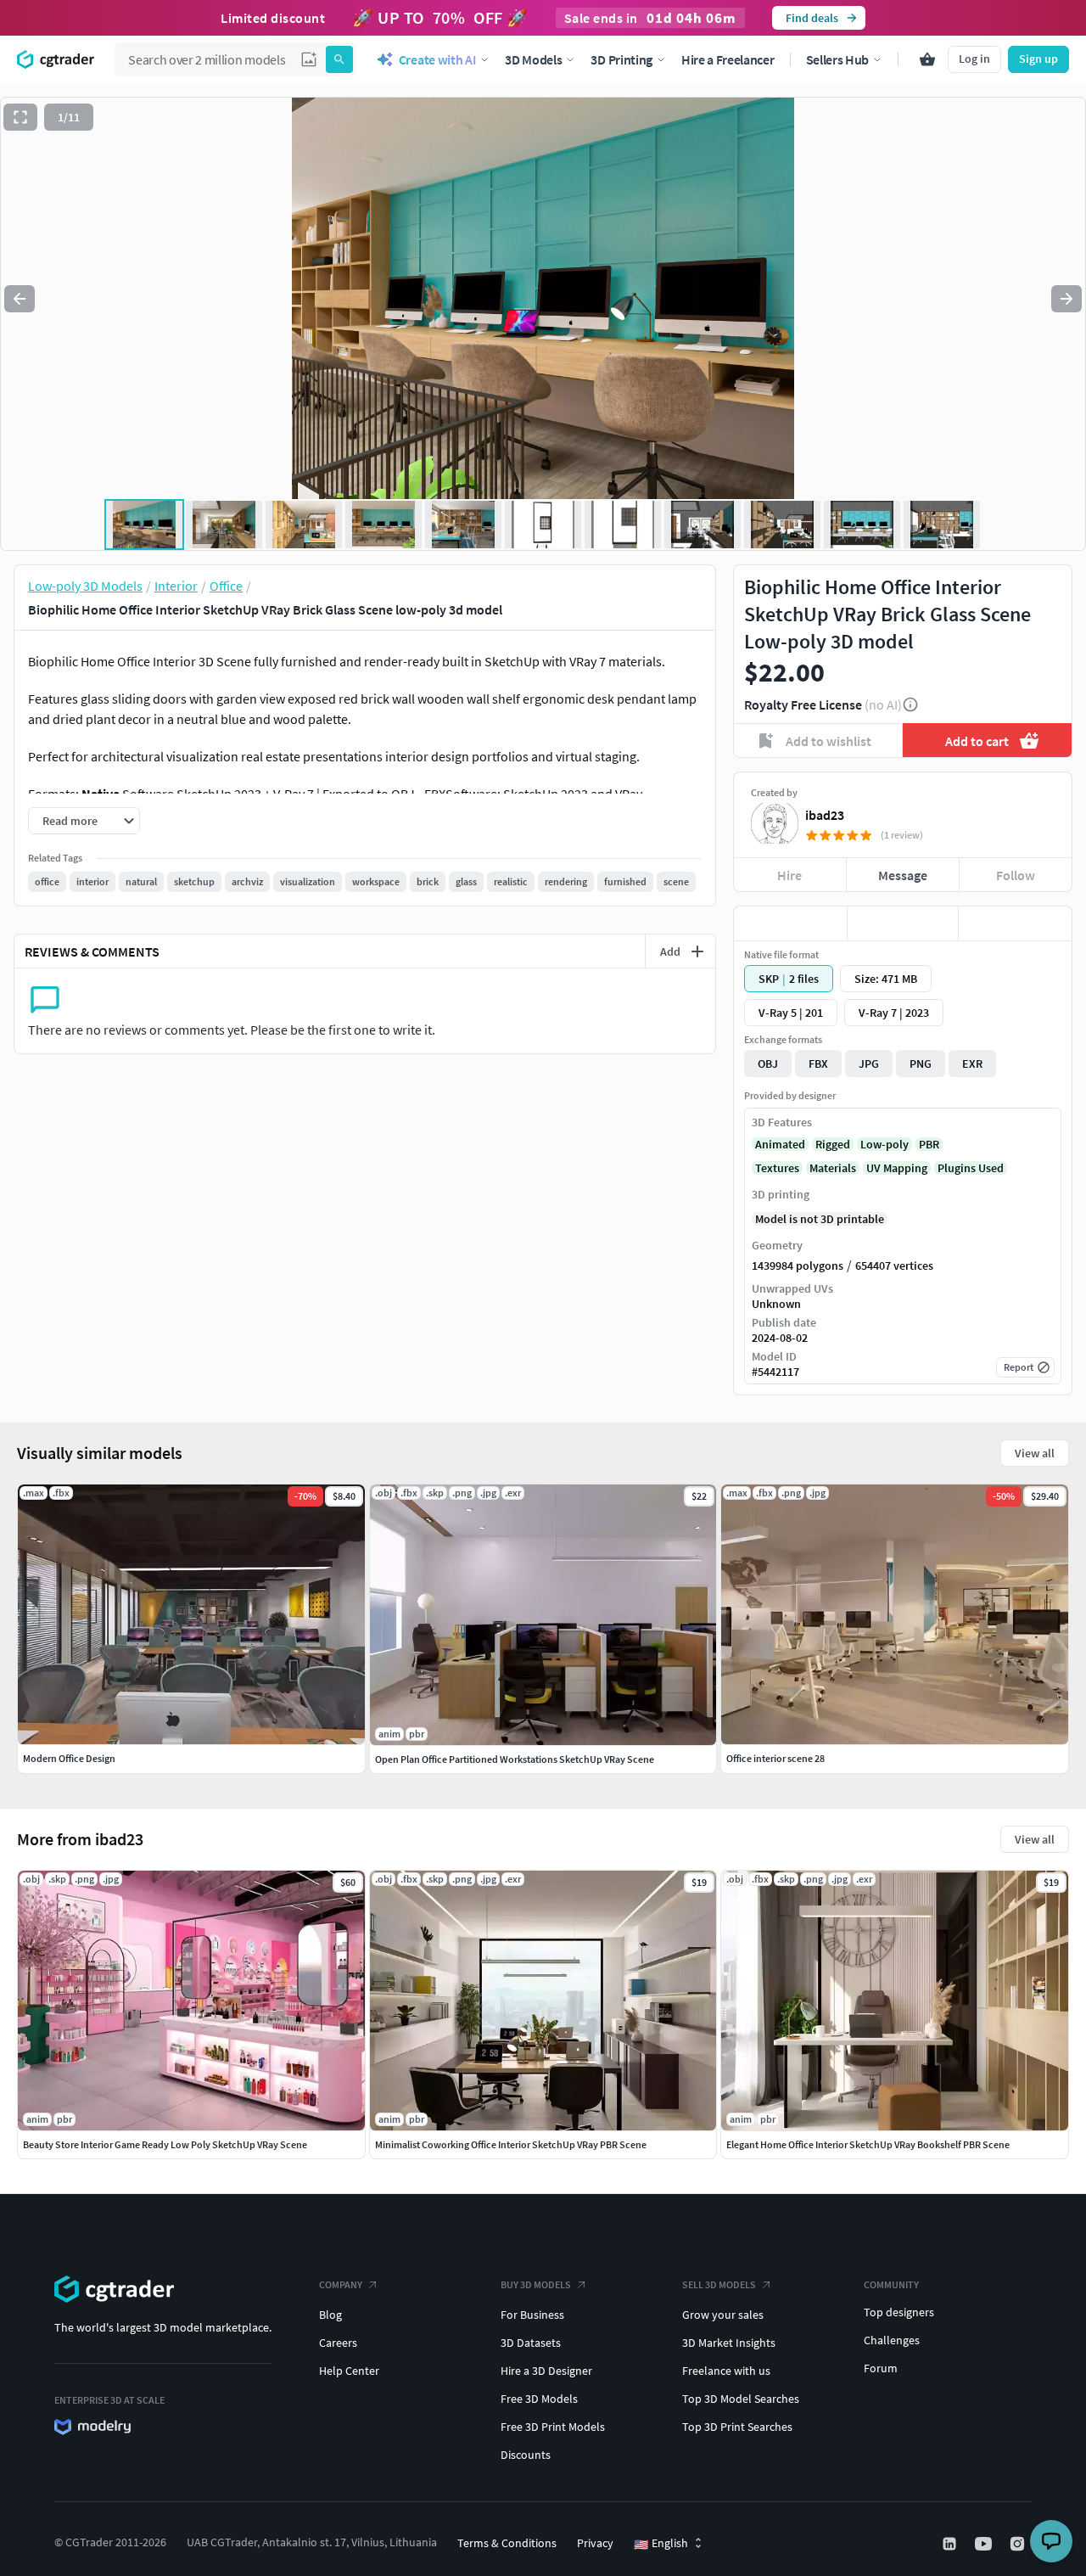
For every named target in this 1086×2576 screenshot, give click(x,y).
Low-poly (884, 1144)
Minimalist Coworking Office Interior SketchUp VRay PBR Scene (511, 2144)
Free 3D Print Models (553, 2427)
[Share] (1015, 923)
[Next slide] (1066, 299)
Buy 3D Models (536, 2284)
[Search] (339, 59)
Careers (338, 2343)
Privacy (595, 2543)
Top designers (899, 2312)
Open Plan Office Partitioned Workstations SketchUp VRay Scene (515, 1759)
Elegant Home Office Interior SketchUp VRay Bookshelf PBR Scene (868, 2144)
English (661, 2544)
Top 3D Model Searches (741, 2399)
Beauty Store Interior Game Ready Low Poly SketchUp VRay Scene (165, 2144)
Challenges (892, 2340)
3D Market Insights (729, 2343)
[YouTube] (985, 2544)
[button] (309, 59)
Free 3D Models (539, 2399)
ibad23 (825, 815)
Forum (881, 2368)
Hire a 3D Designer (546, 2371)
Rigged (833, 1144)
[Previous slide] (20, 299)
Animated (780, 1144)
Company (341, 2284)
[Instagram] (1019, 2544)
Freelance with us (726, 2371)
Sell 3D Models (719, 2284)
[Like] (790, 923)
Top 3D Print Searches (737, 2427)
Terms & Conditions (507, 2543)
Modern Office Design (69, 1758)
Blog (330, 2315)
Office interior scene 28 (775, 1758)
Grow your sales (723, 2315)
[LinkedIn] (951, 2544)
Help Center (349, 2371)
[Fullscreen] (20, 117)
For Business (532, 2315)
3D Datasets (531, 2343)
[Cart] (927, 59)
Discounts (526, 2455)
